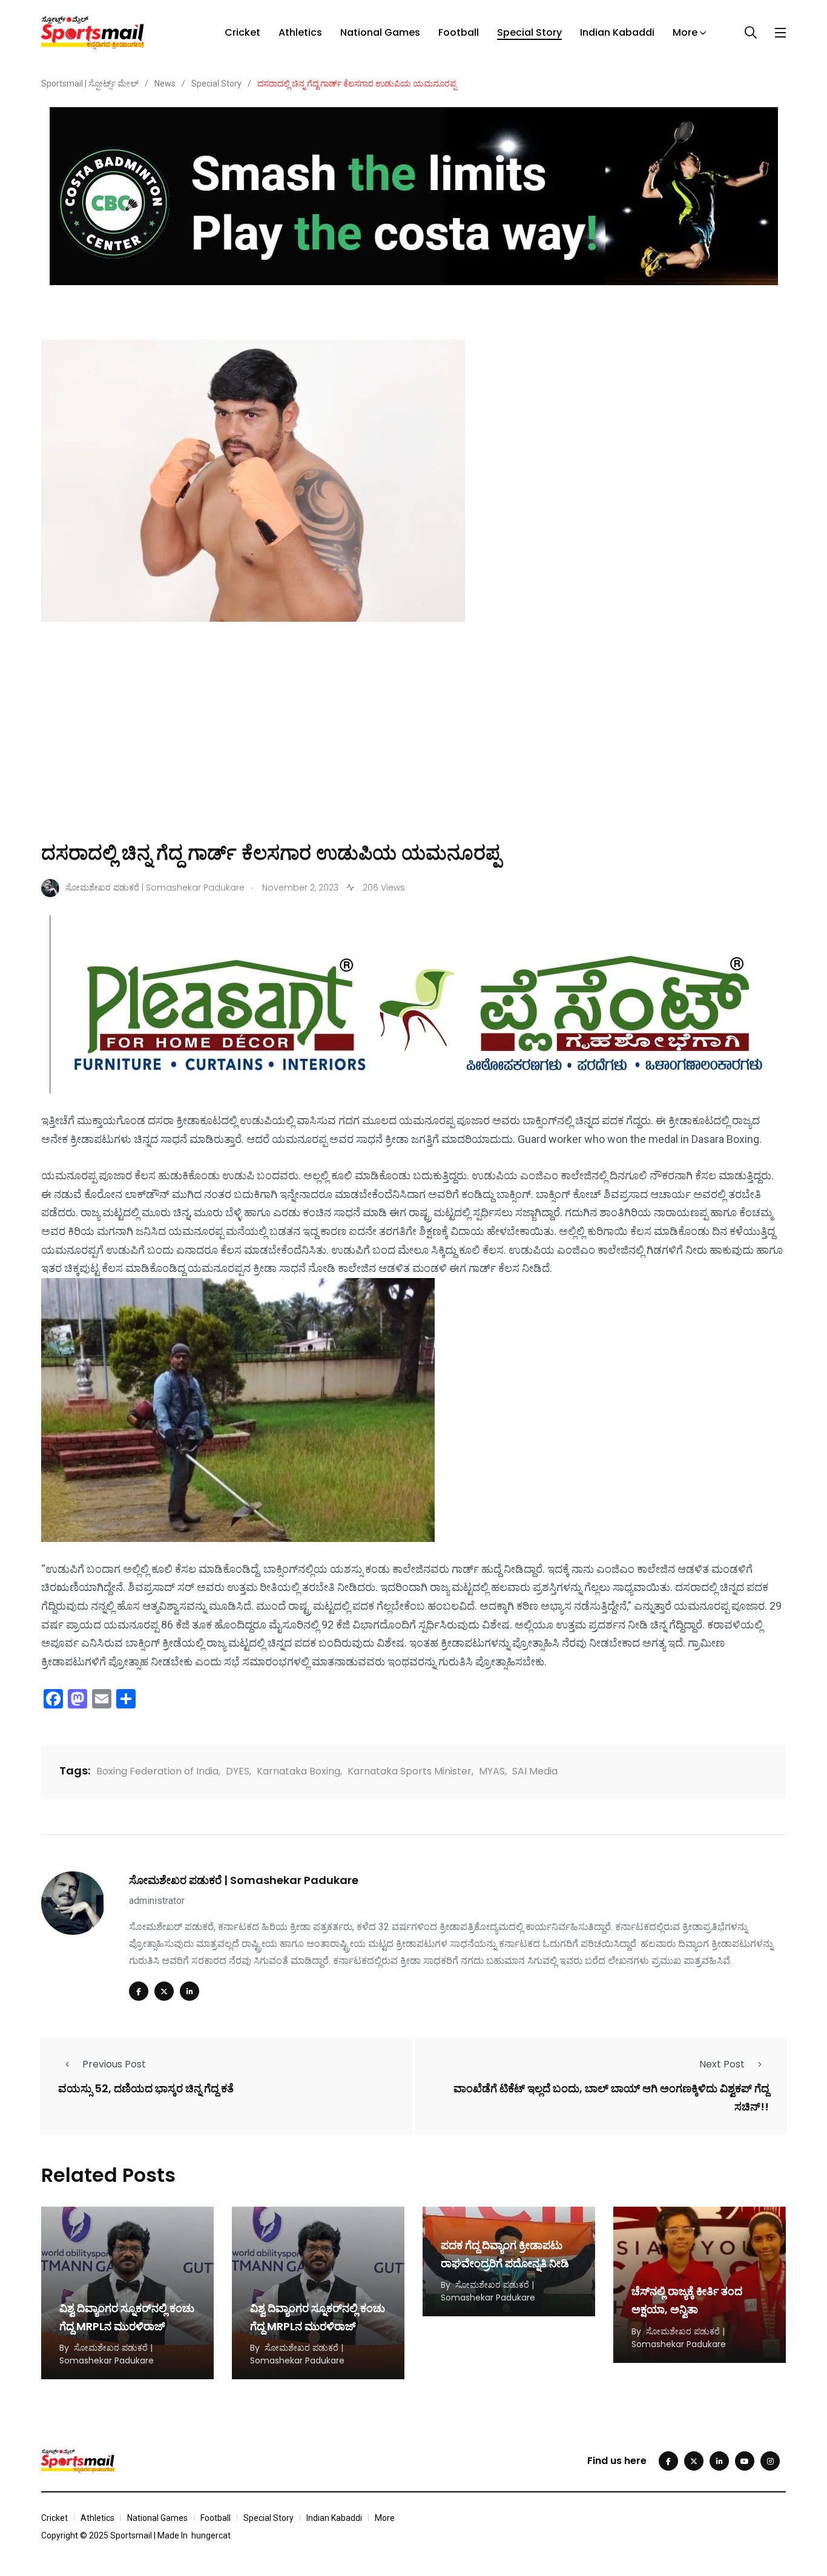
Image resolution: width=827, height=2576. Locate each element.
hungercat (211, 2535)
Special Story (529, 32)
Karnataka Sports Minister (410, 1771)
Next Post (722, 2064)
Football (459, 32)
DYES (238, 1771)
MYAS (492, 1771)
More (685, 32)
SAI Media (535, 1771)
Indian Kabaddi (617, 32)
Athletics (300, 32)
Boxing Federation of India (157, 1771)
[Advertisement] (413, 749)
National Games (380, 32)
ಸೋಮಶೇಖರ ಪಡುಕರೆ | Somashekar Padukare (244, 1880)
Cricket (242, 32)
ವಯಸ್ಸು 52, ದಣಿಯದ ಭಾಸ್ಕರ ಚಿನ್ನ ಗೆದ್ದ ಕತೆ (146, 2088)
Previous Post (114, 2064)
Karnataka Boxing (298, 1771)
